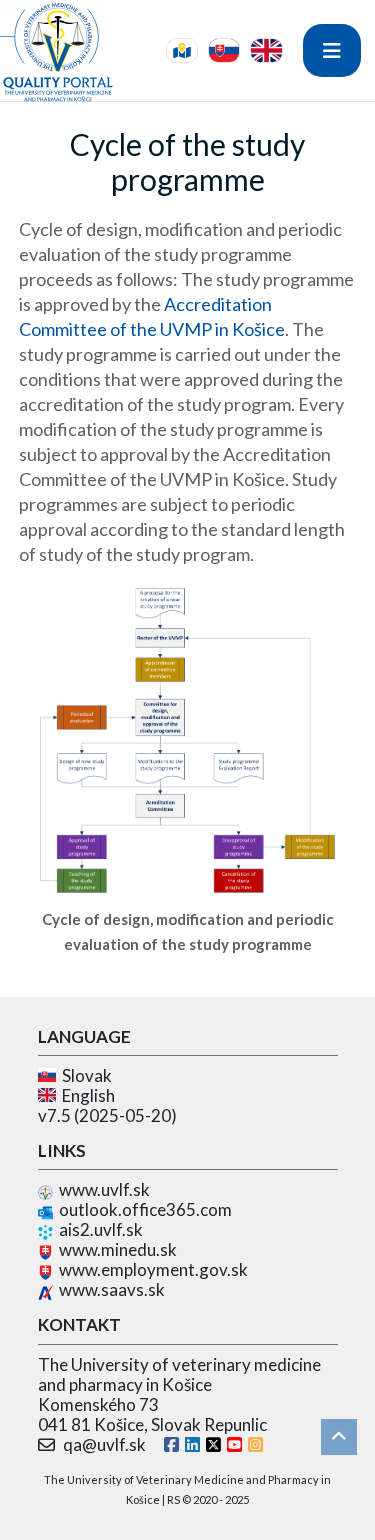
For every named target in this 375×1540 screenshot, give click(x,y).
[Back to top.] (339, 1437)
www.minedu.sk (118, 1249)
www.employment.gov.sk (153, 1269)
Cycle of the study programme (187, 161)
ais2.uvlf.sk (101, 1229)
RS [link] (173, 1499)
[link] (182, 50)
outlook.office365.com (145, 1209)
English (85, 1095)
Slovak (84, 1075)
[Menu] (332, 50)
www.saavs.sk (112, 1289)
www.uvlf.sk (104, 1189)
